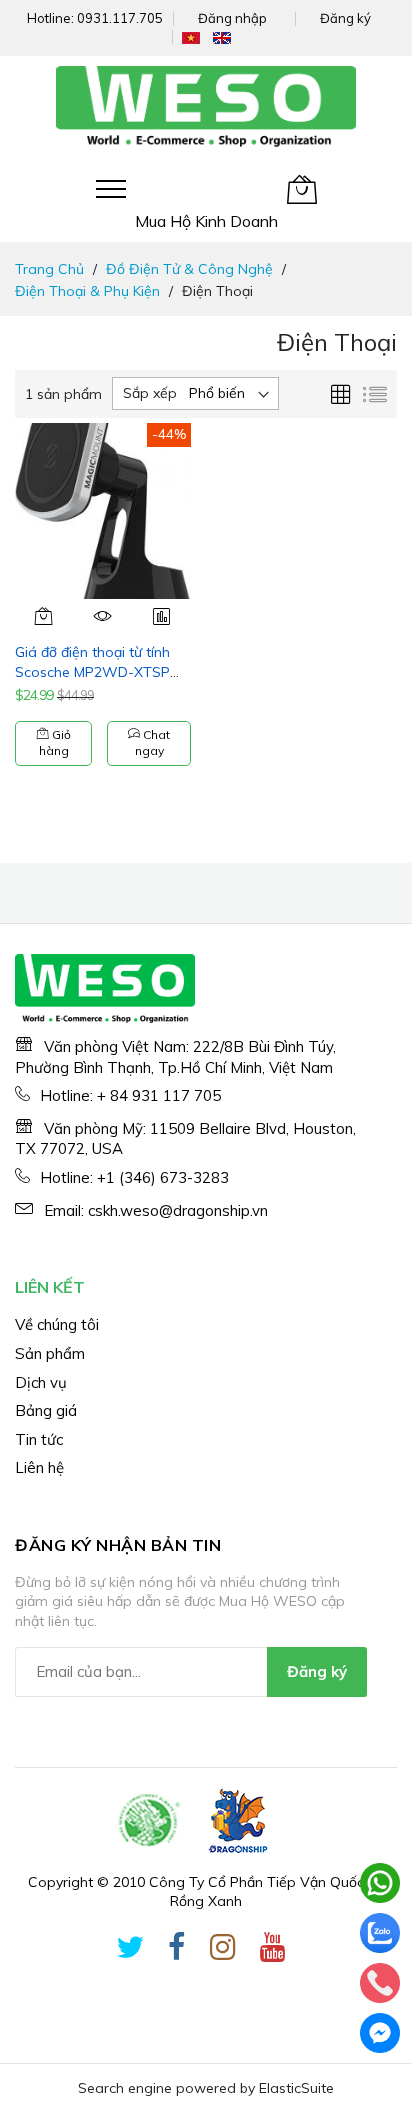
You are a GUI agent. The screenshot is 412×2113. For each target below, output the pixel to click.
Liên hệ (39, 1467)
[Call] (380, 1983)
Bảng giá (46, 1410)
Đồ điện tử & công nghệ (189, 269)
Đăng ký (345, 18)
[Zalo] (380, 1933)
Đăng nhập (232, 18)
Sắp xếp (150, 393)
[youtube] (273, 1951)
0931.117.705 (120, 18)
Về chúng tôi (57, 1324)
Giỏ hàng (55, 743)
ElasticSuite (296, 2088)
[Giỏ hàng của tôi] (302, 189)
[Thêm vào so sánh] (161, 616)
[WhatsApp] (380, 1883)
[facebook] (177, 1951)
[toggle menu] (111, 189)
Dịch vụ (41, 1382)
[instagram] (223, 1951)
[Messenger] (380, 2033)
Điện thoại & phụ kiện (87, 291)
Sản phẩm (50, 1353)
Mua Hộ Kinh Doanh (206, 221)
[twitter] (130, 1951)
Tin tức (39, 1439)
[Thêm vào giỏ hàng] (44, 616)
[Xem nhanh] (103, 616)
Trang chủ (49, 269)
